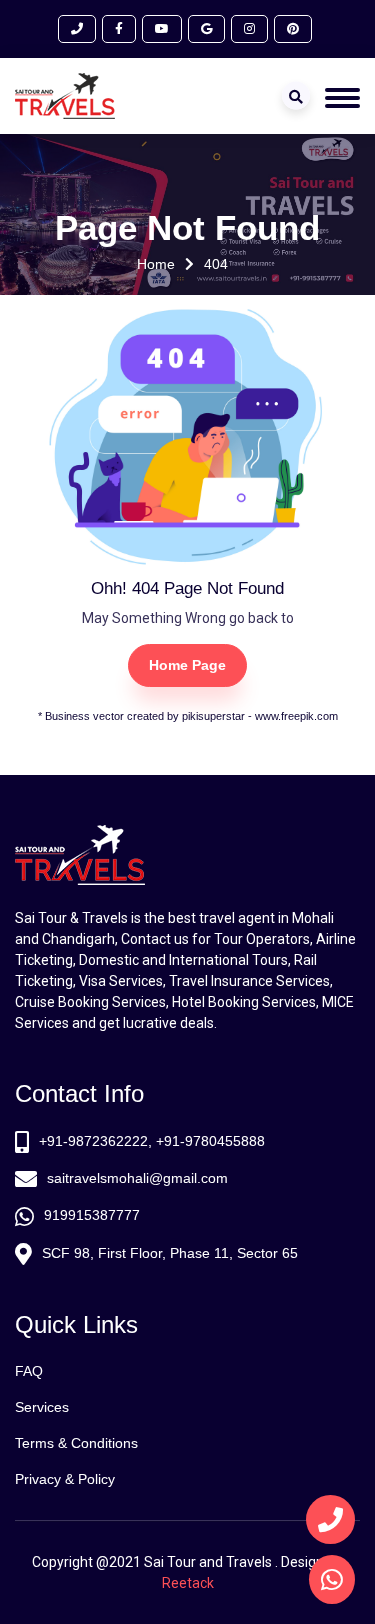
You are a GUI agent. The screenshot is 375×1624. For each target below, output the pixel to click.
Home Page (187, 665)
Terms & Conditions (76, 1443)
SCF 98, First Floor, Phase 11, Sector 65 (170, 1253)
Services (42, 1407)
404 (216, 264)
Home (156, 264)
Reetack (188, 1583)
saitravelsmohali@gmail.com (137, 1178)
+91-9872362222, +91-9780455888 (152, 1141)
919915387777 (92, 1215)
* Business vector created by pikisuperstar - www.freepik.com (188, 716)
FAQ (29, 1371)
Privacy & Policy (65, 1479)
